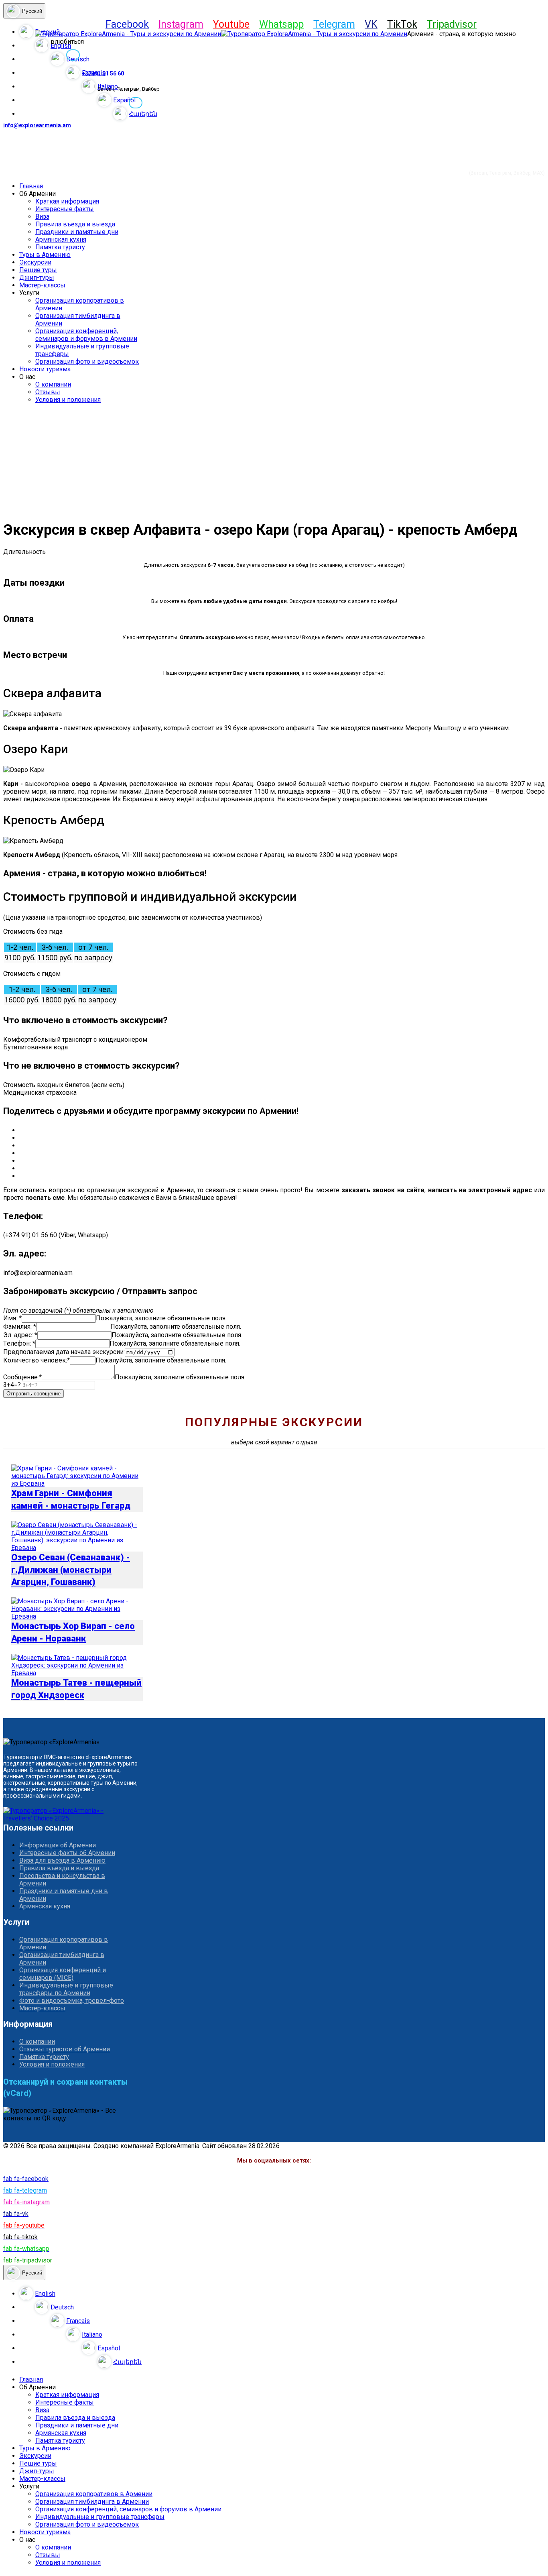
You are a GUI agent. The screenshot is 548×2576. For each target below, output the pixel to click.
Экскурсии (35, 262)
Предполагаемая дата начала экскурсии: (64, 1352)
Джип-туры (37, 278)
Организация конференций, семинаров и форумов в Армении (86, 335)
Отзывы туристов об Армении (65, 2049)
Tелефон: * (19, 1343)
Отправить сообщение (33, 1394)
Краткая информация (67, 201)
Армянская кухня (61, 239)
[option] (282, 2293)
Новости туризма (45, 369)
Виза (42, 217)
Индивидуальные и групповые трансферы (100, 2517)
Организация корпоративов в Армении (64, 1943)
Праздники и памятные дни (77, 232)
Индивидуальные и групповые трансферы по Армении (66, 1989)
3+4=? (12, 1385)
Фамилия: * (20, 1327)
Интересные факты (65, 209)
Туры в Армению (45, 255)
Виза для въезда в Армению (62, 1860)
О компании (53, 384)
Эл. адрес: (20, 1335)
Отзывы (48, 392)
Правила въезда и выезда (75, 224)
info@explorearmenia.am (37, 125)
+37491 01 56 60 (103, 73)
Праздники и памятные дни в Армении (64, 1895)
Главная (31, 186)
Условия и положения (68, 400)
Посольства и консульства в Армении (62, 1880)
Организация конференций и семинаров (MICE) (63, 1974)
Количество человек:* (37, 1360)
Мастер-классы (42, 285)
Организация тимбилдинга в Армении (62, 1959)
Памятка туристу (60, 247)
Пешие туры (38, 270)
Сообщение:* (22, 1377)
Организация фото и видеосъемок (87, 361)
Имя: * (12, 1318)
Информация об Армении (58, 1845)
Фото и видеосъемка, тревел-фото (72, 2001)
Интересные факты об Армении (67, 1853)
